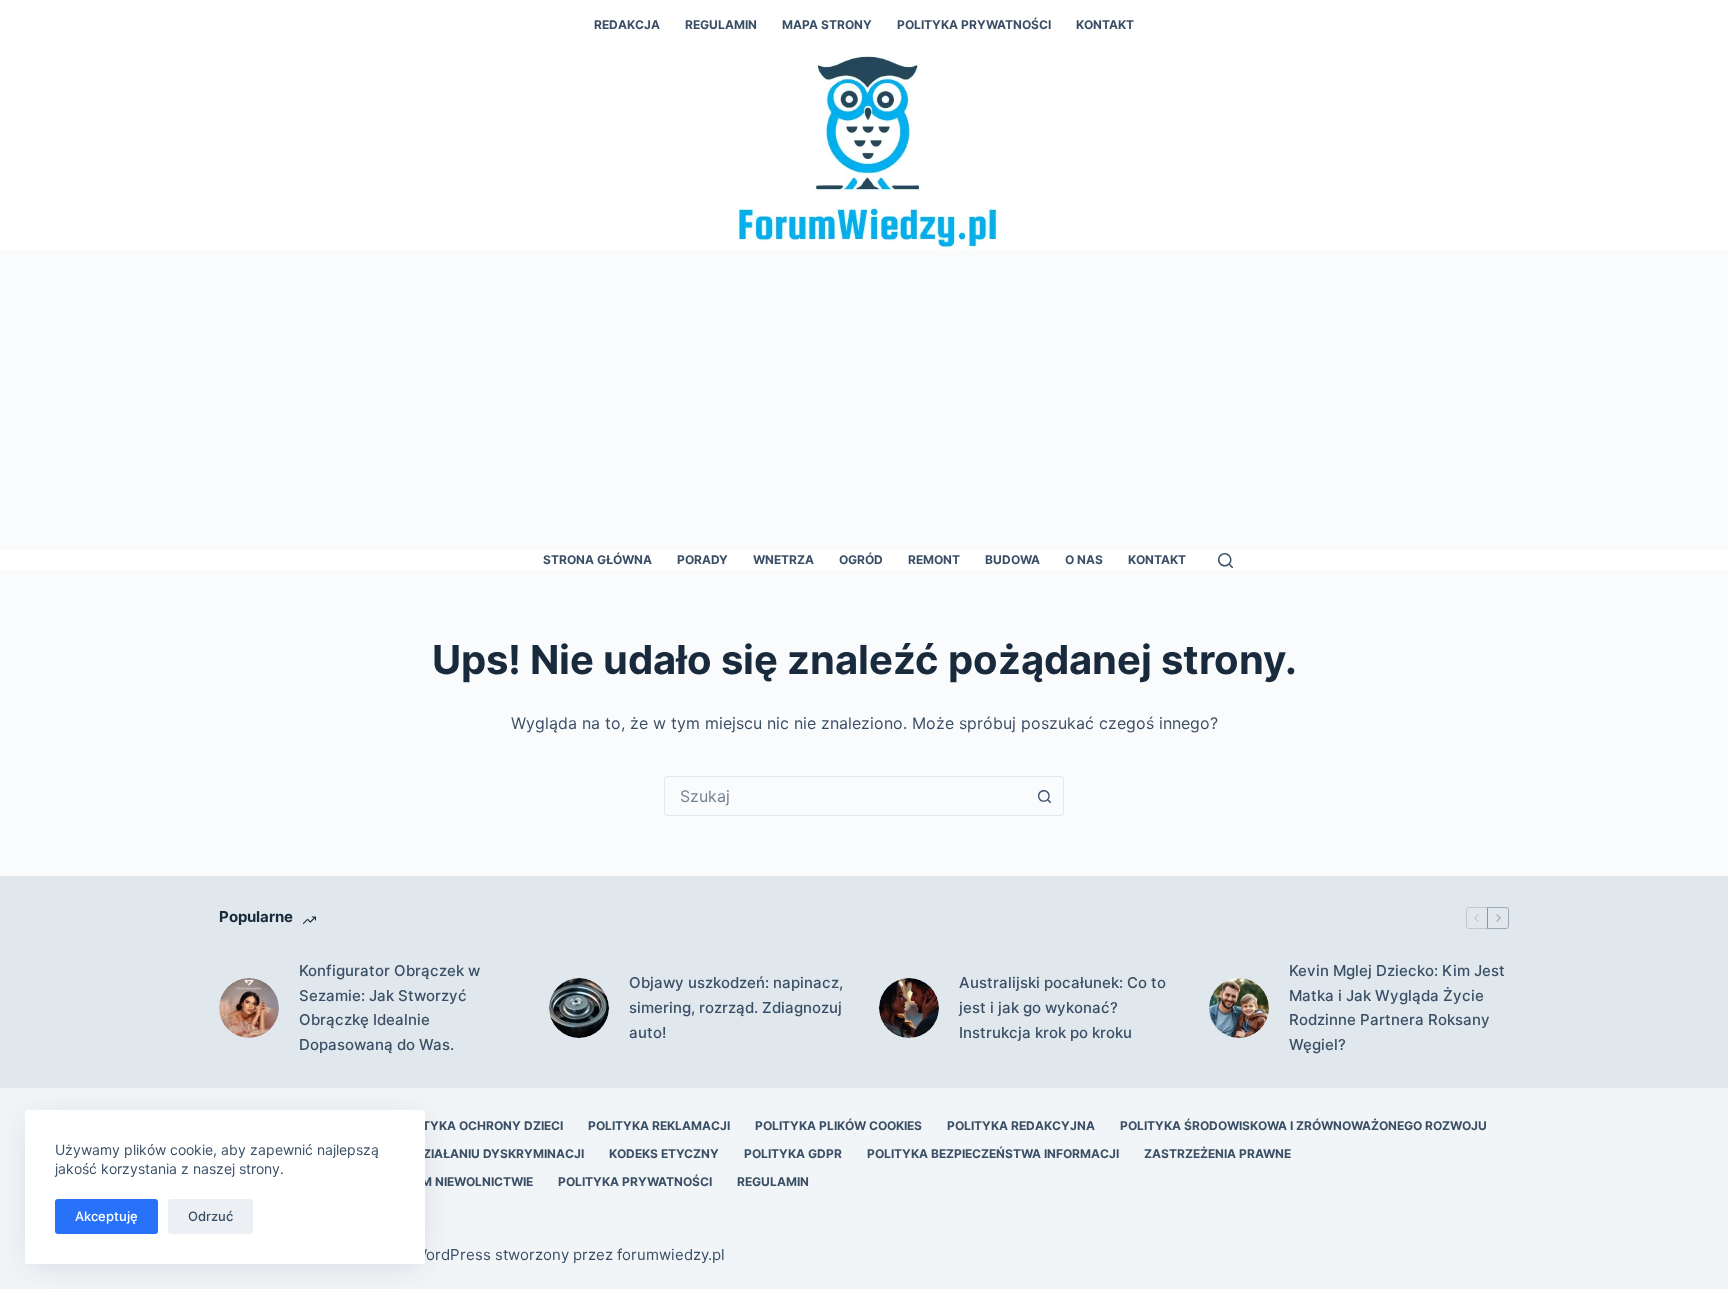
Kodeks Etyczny (664, 1153)
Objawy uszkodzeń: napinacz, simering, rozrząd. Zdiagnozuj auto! (736, 1007)
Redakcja (627, 24)
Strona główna (597, 559)
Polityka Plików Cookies (838, 1125)
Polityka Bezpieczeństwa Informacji (993, 1153)
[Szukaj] (1225, 560)
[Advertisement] (864, 400)
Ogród (861, 559)
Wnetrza (783, 559)
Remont (934, 559)
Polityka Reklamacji (659, 1125)
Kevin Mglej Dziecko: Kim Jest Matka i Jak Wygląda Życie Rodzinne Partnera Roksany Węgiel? (1397, 1007)
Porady (702, 559)
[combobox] (845, 796)
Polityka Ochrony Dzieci (479, 1125)
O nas (1084, 559)
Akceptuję (106, 1216)
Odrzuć (210, 1216)
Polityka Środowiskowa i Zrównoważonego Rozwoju (1303, 1125)
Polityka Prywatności (974, 24)
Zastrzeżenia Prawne (1217, 1153)
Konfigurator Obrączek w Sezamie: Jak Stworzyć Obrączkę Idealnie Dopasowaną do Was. (389, 1007)
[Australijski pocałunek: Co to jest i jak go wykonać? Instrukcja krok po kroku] (909, 1008)
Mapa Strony (827, 24)
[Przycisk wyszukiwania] (1044, 796)
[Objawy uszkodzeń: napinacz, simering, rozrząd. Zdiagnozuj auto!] (579, 1008)
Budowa (1012, 559)
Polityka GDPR (793, 1153)
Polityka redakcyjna (1021, 1125)
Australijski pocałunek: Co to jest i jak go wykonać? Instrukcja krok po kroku (1062, 1007)
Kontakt (1105, 24)
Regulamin (721, 24)
